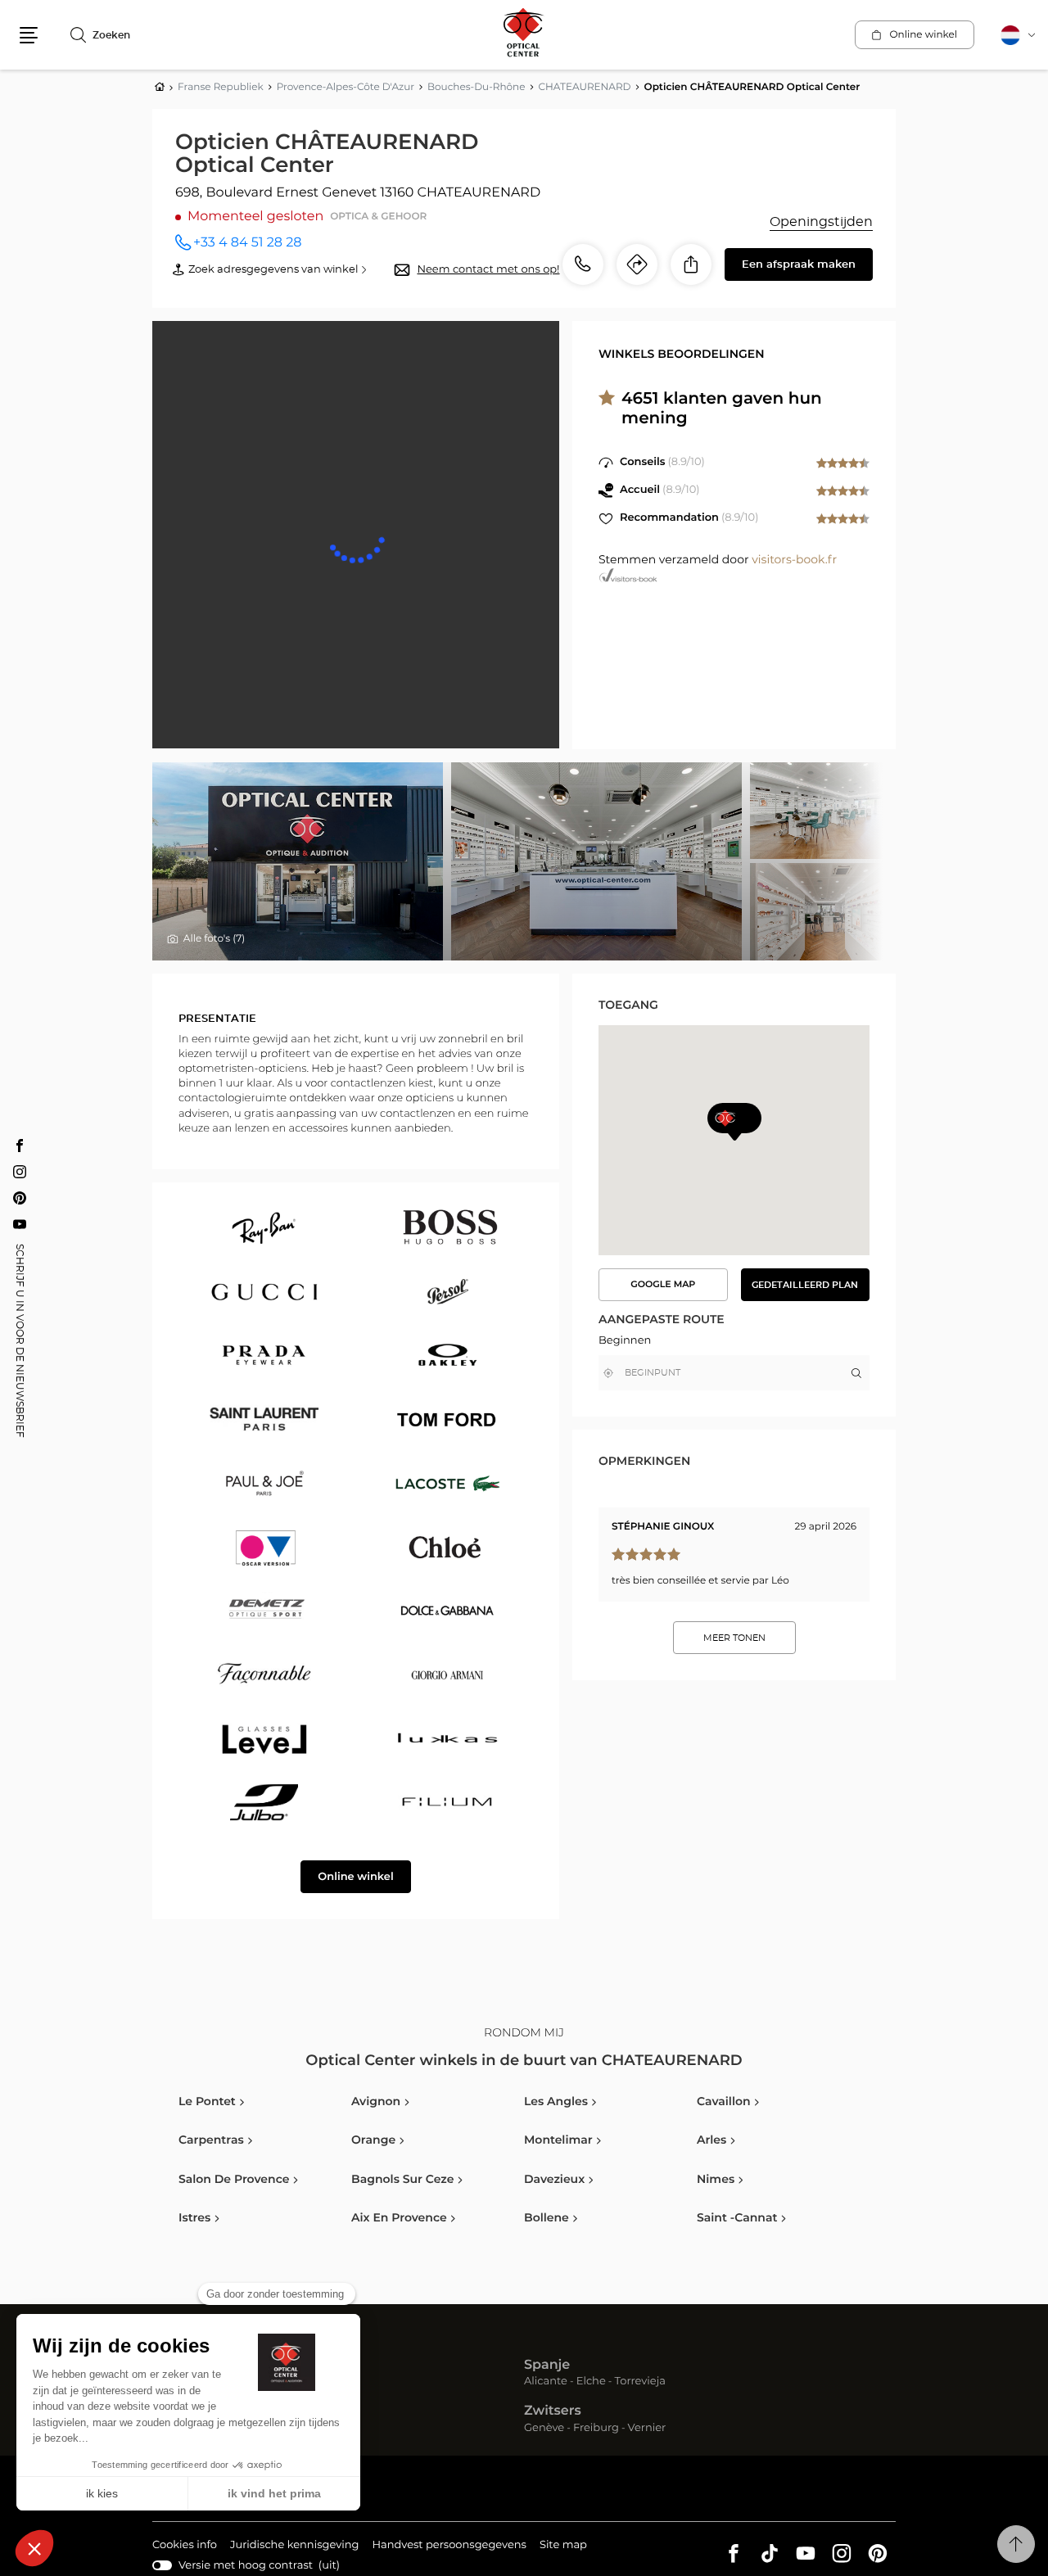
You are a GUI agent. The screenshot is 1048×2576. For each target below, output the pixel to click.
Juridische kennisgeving (295, 2547)
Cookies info (185, 2547)
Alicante (546, 2382)
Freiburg (596, 2429)
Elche (591, 2382)
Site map (563, 2545)
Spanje (547, 2366)
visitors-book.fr (794, 560)
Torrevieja (640, 2382)
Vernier (647, 2429)
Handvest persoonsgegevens (449, 2547)
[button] (29, 35)
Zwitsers (553, 2411)
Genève (544, 2429)
